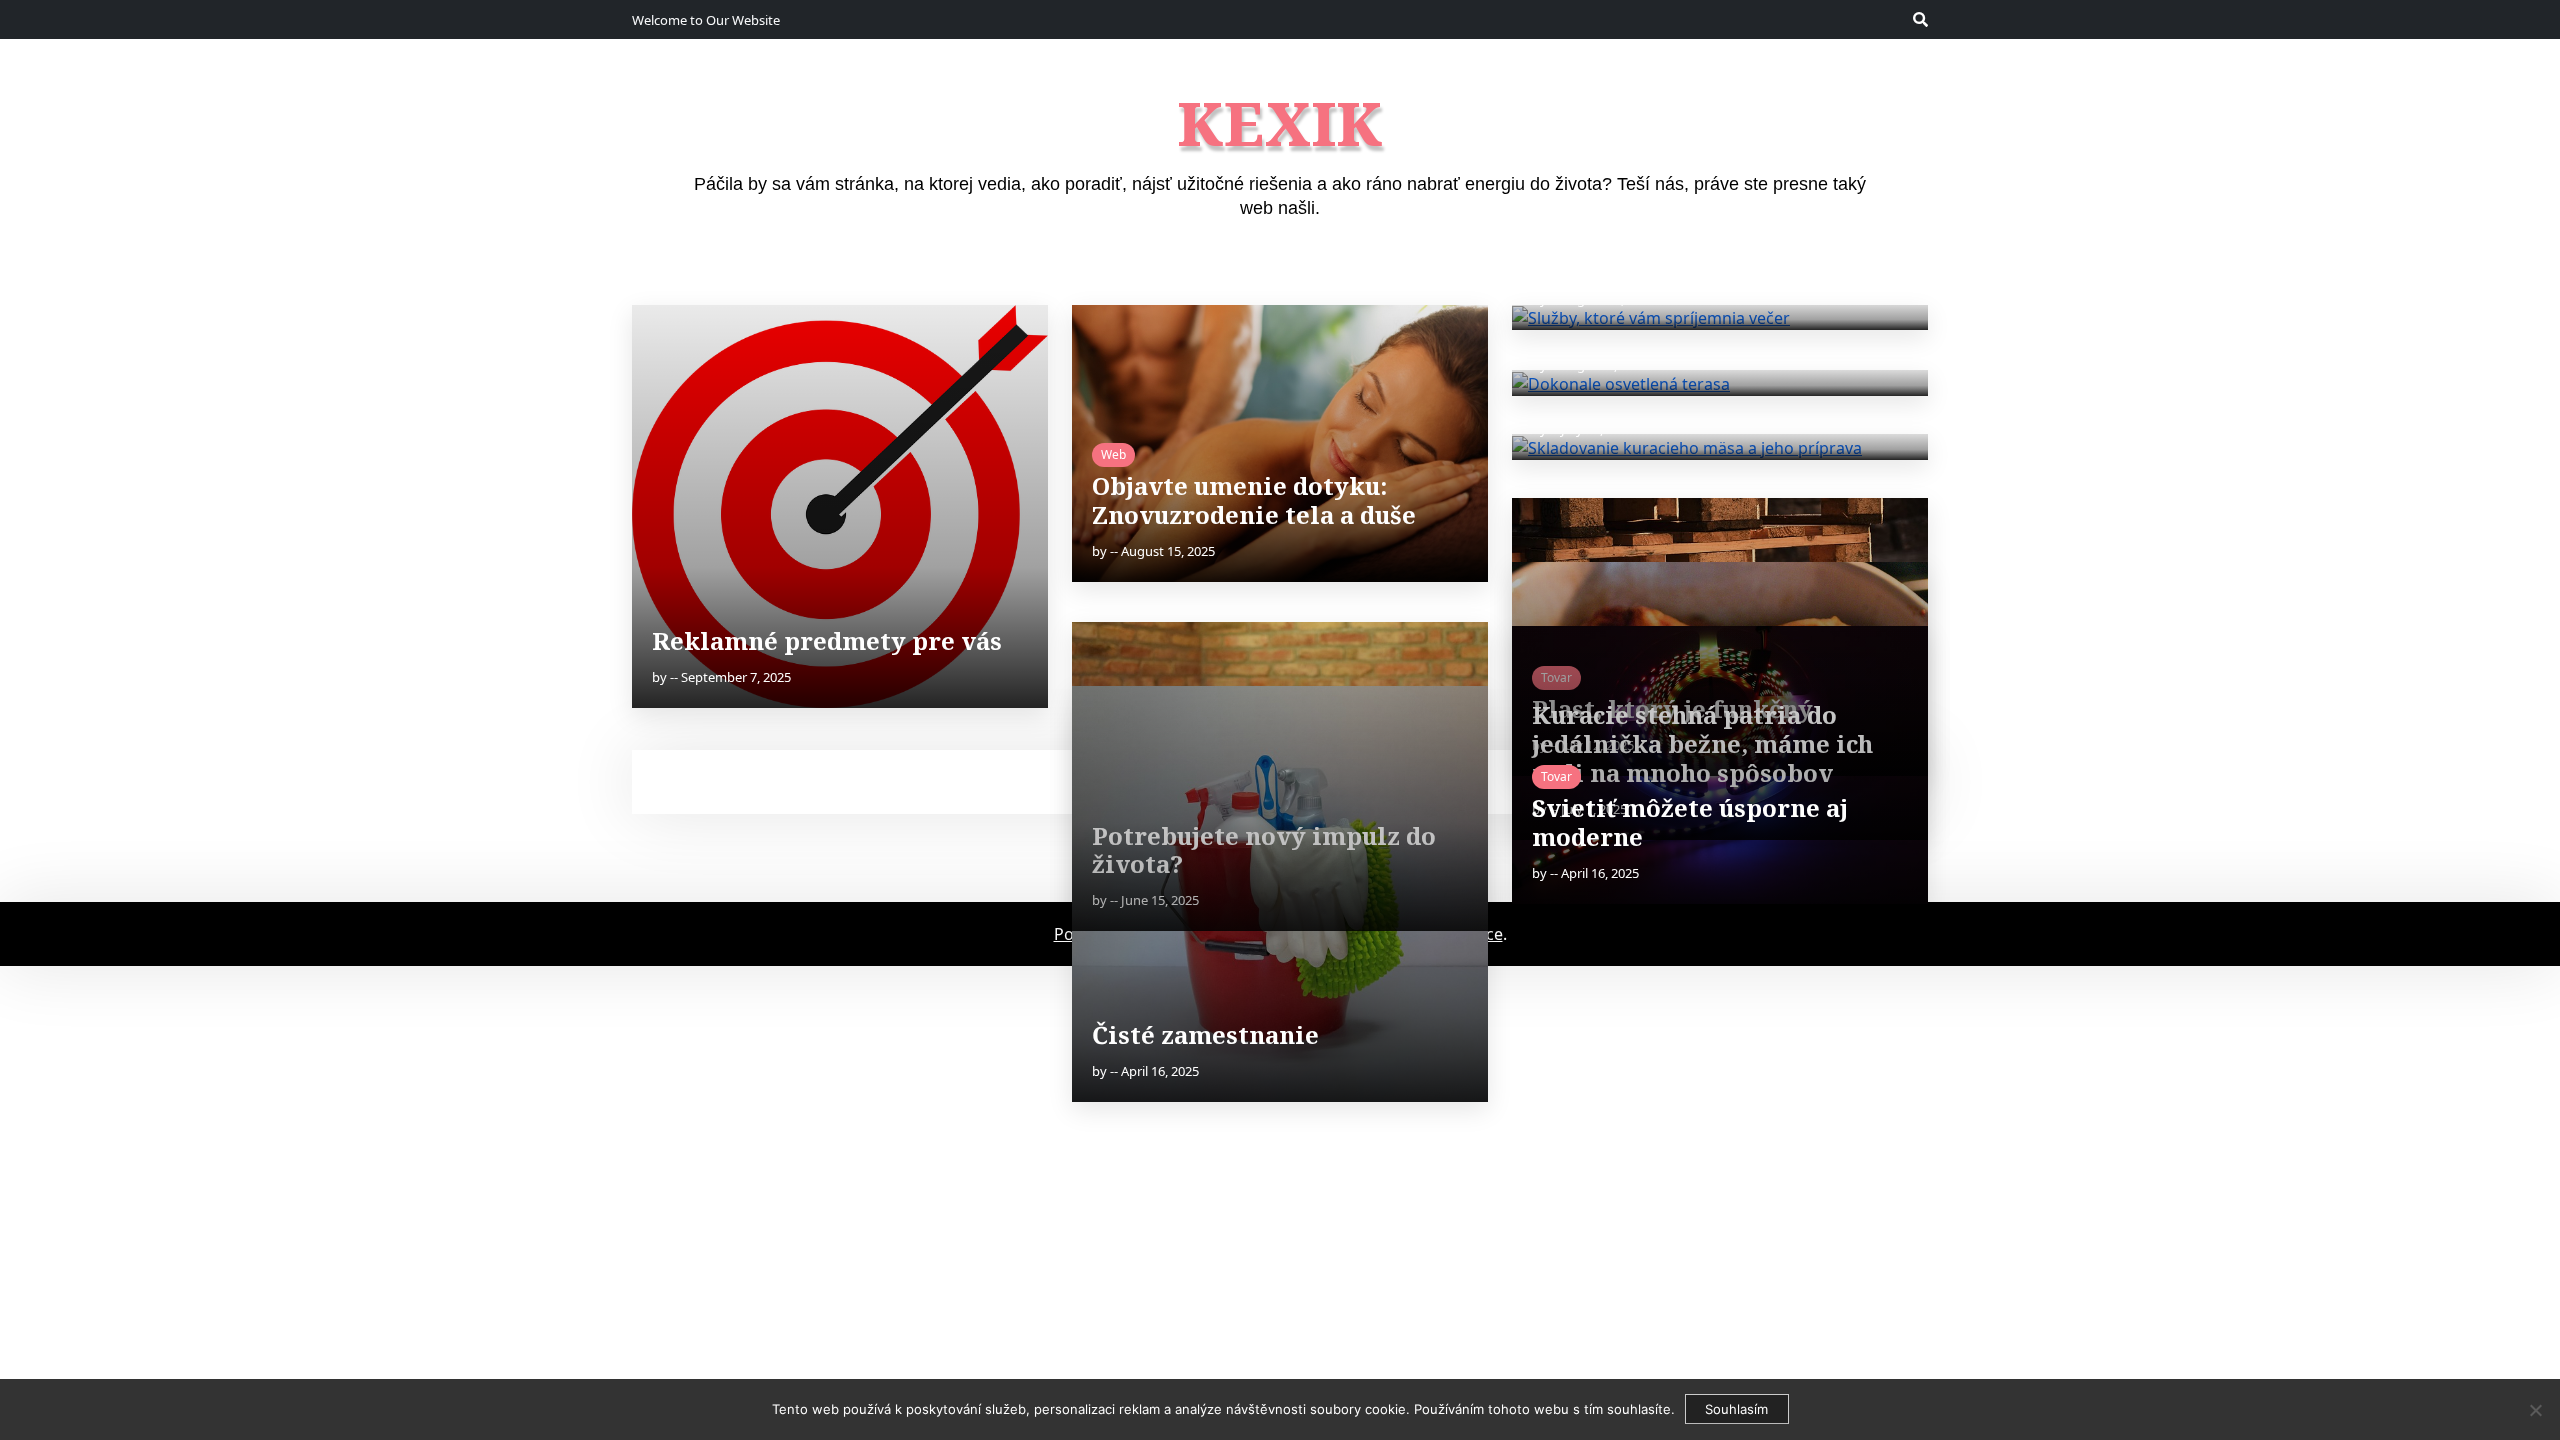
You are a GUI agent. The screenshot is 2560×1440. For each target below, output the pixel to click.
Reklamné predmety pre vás (827, 640)
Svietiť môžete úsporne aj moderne (1690, 822)
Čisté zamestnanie (1205, 1034)
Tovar (1556, 776)
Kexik (1280, 123)
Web (1113, 454)
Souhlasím (1736, 1409)
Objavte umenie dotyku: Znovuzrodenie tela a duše (1254, 500)
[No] (2535, 1410)
